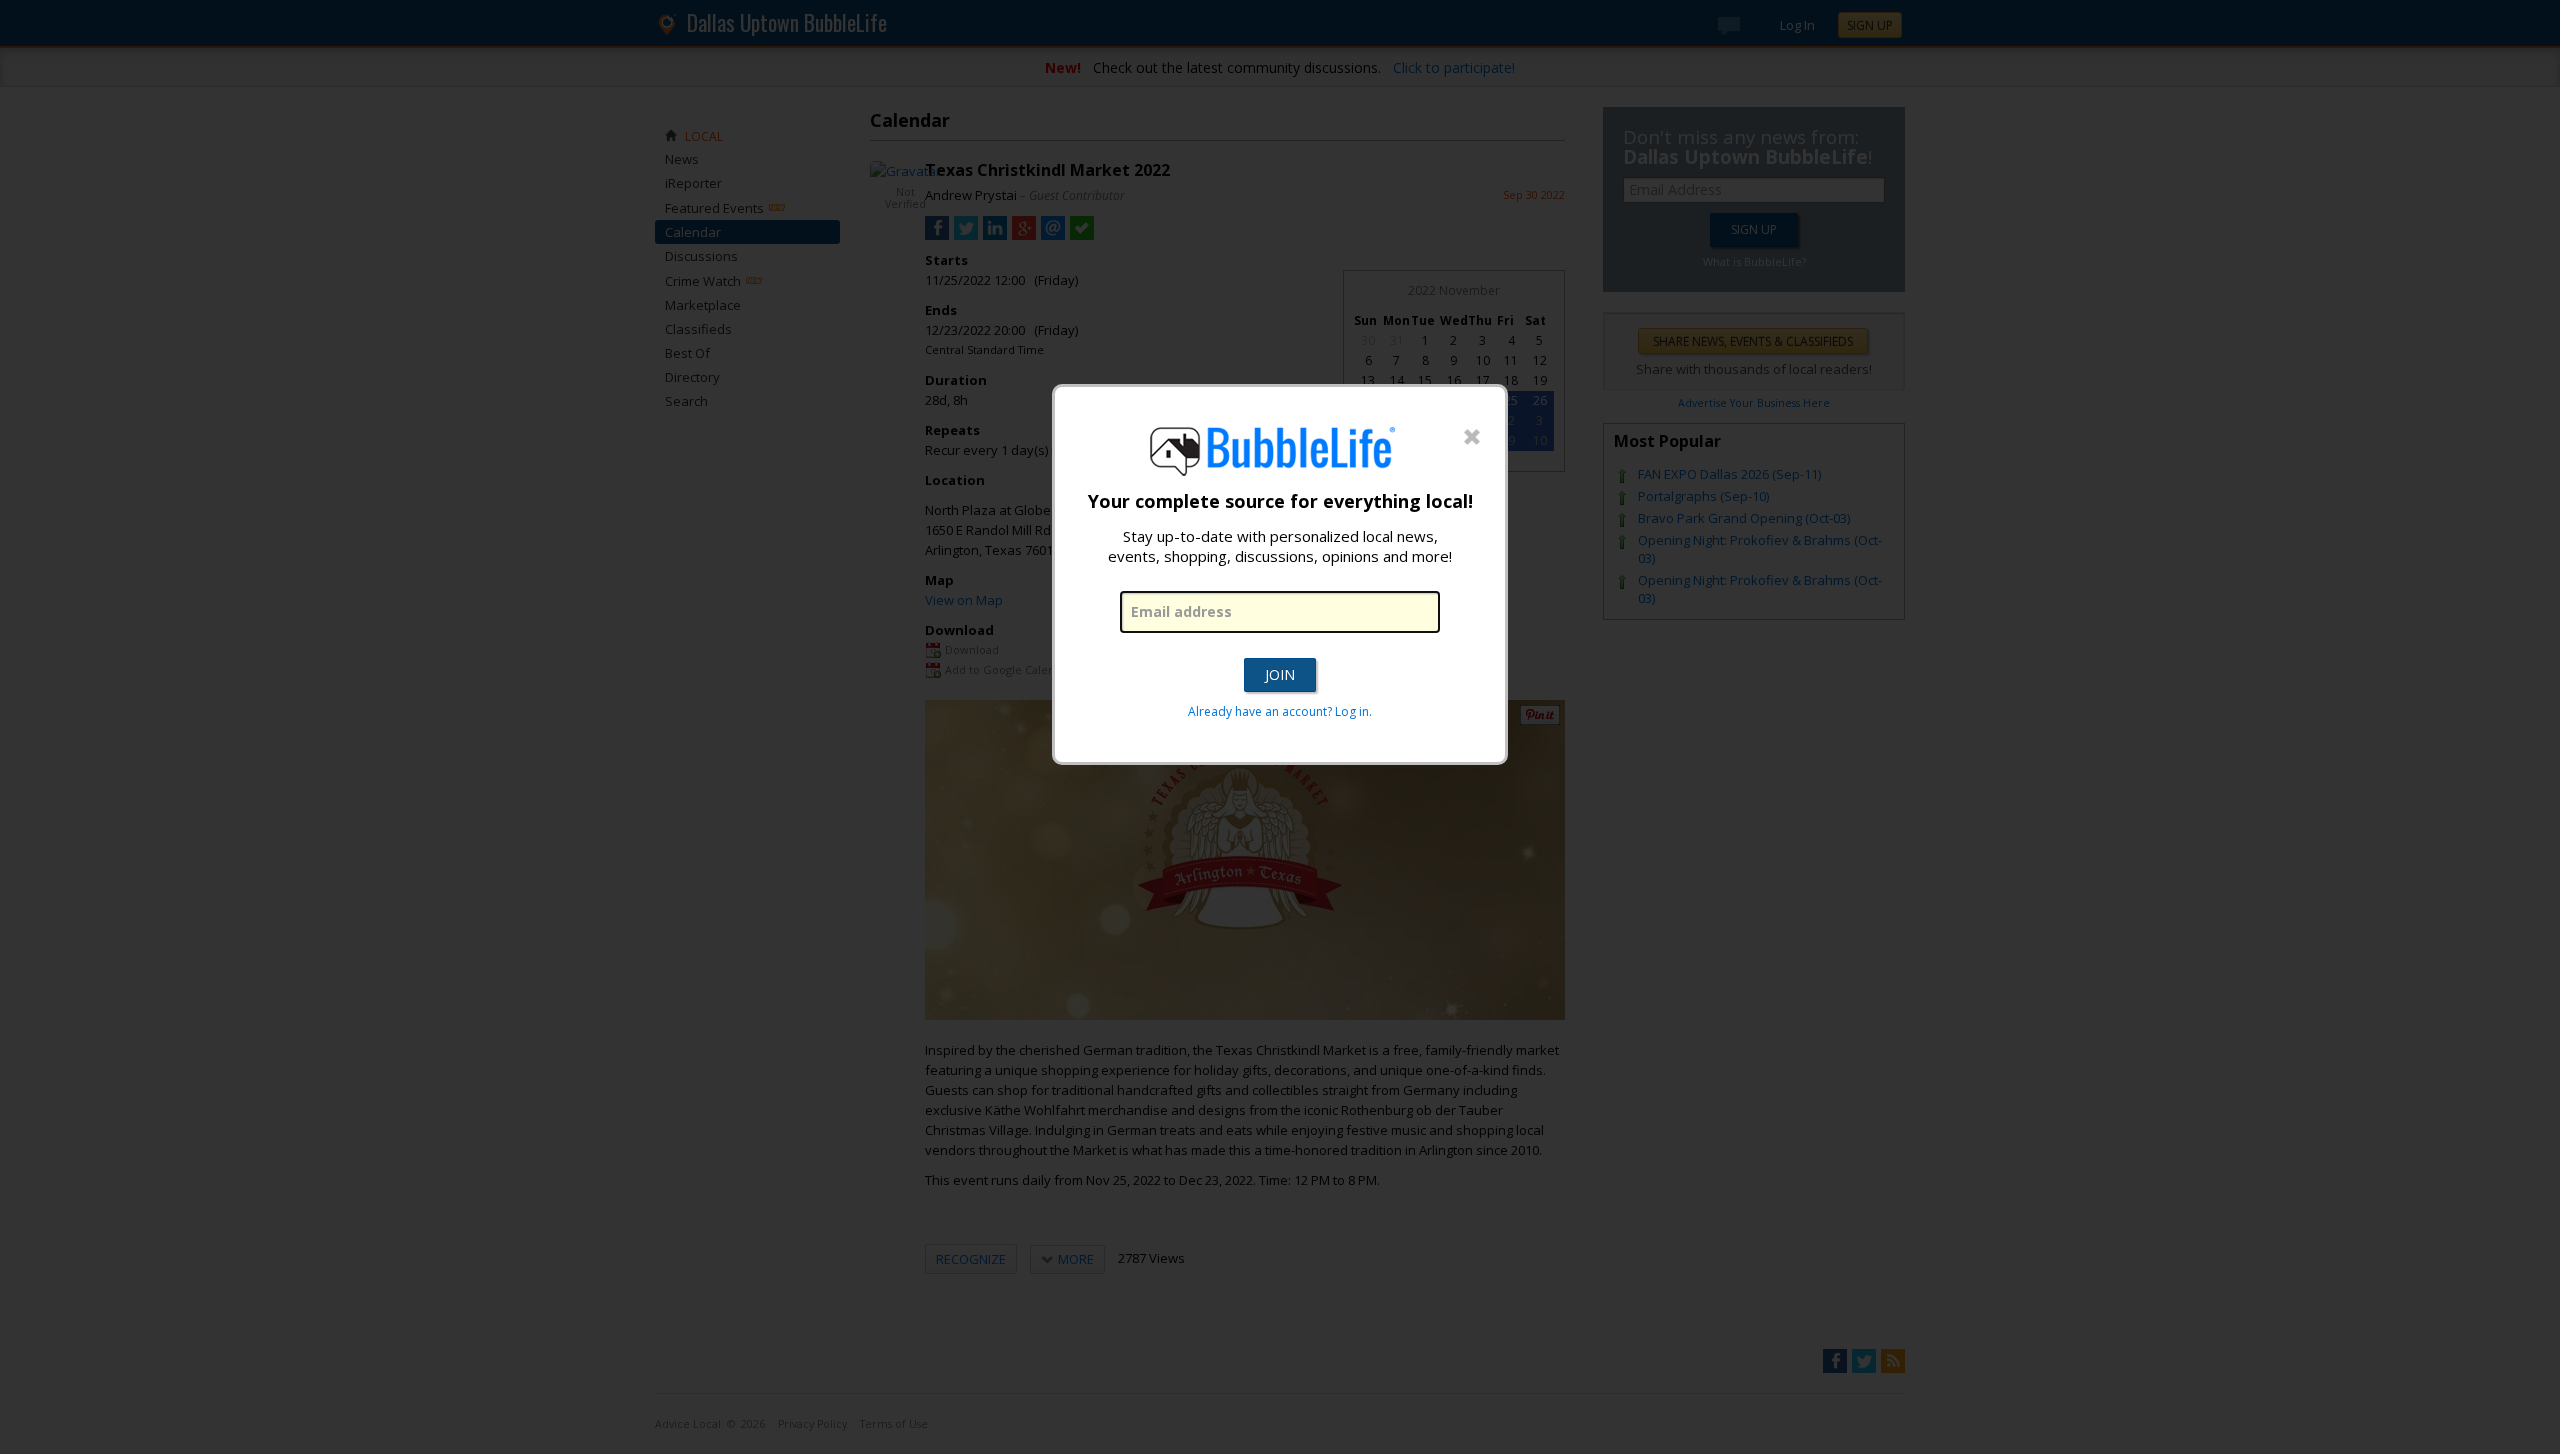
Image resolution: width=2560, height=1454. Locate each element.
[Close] (1472, 438)
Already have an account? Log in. (1280, 711)
